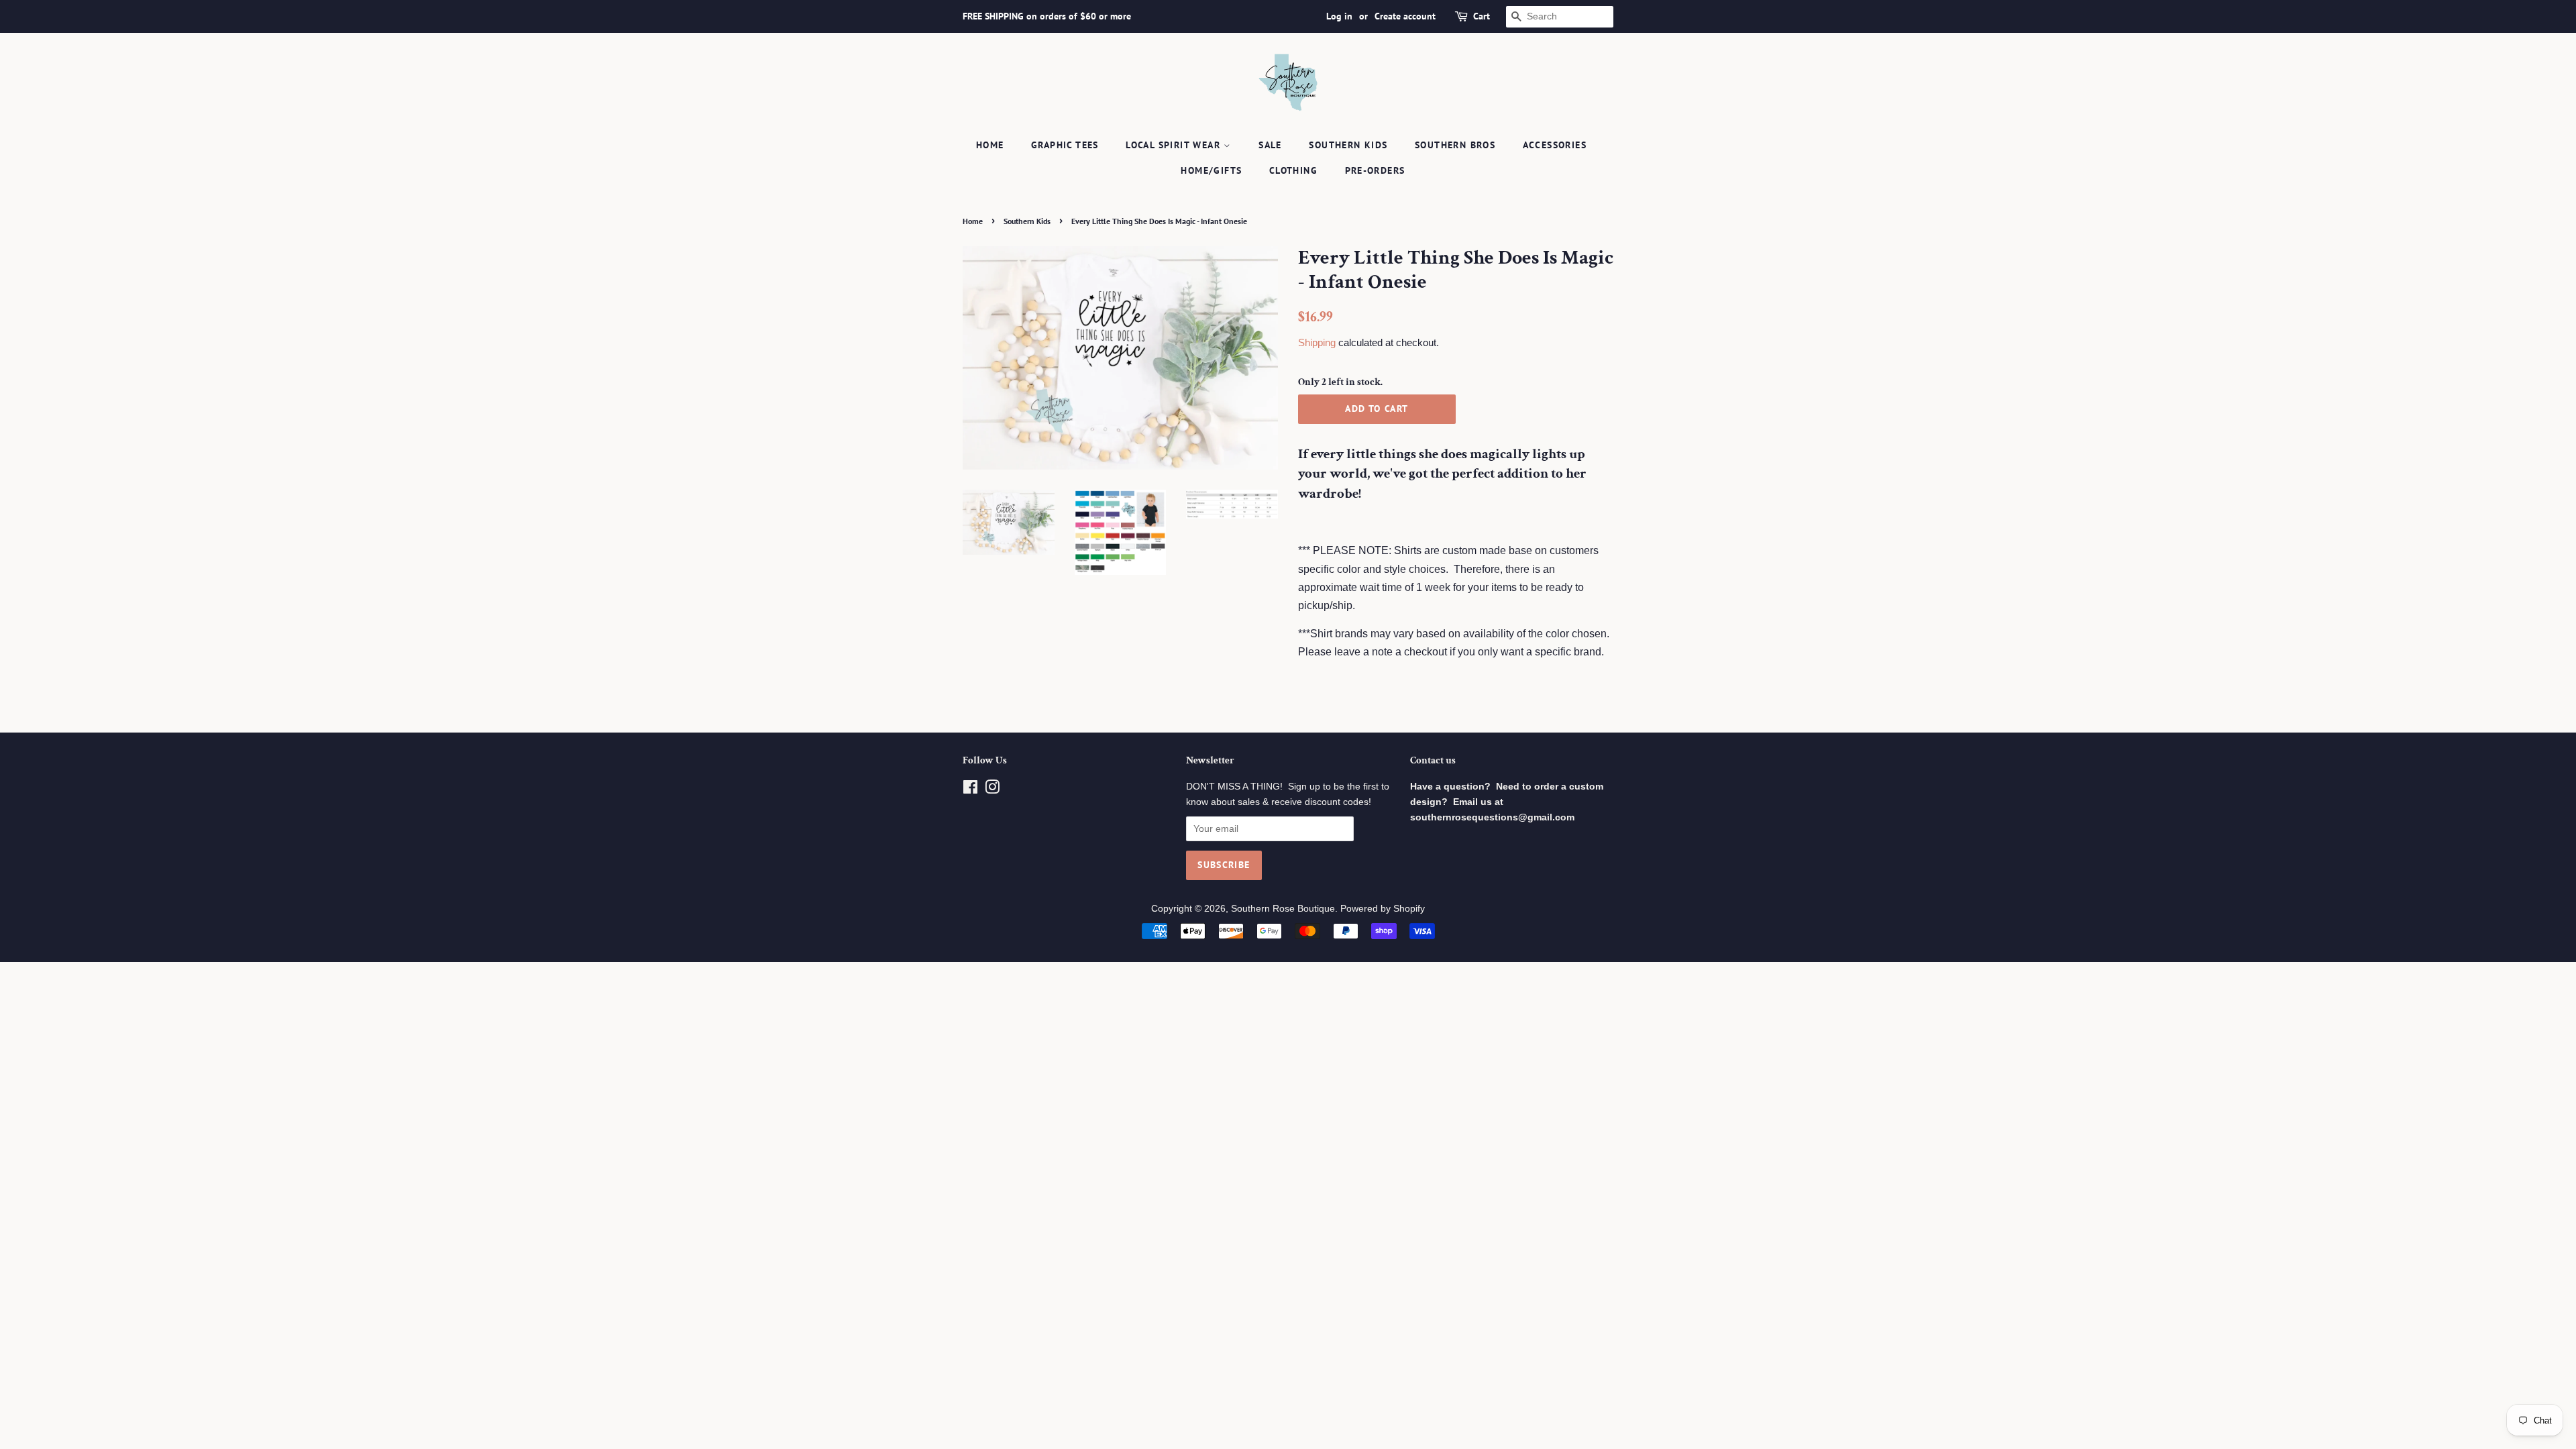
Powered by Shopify (1383, 909)
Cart (1482, 16)
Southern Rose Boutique (1283, 909)
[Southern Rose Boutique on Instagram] (992, 790)
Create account (1405, 16)
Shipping (1317, 342)
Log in (1339, 16)
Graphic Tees (1065, 145)
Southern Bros (1455, 145)
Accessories (1555, 145)
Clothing (1293, 170)
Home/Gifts (1211, 170)
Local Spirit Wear (1175, 145)
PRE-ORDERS (1375, 170)
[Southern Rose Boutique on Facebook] (970, 790)
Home (990, 145)
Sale (1270, 145)
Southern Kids (1348, 145)
